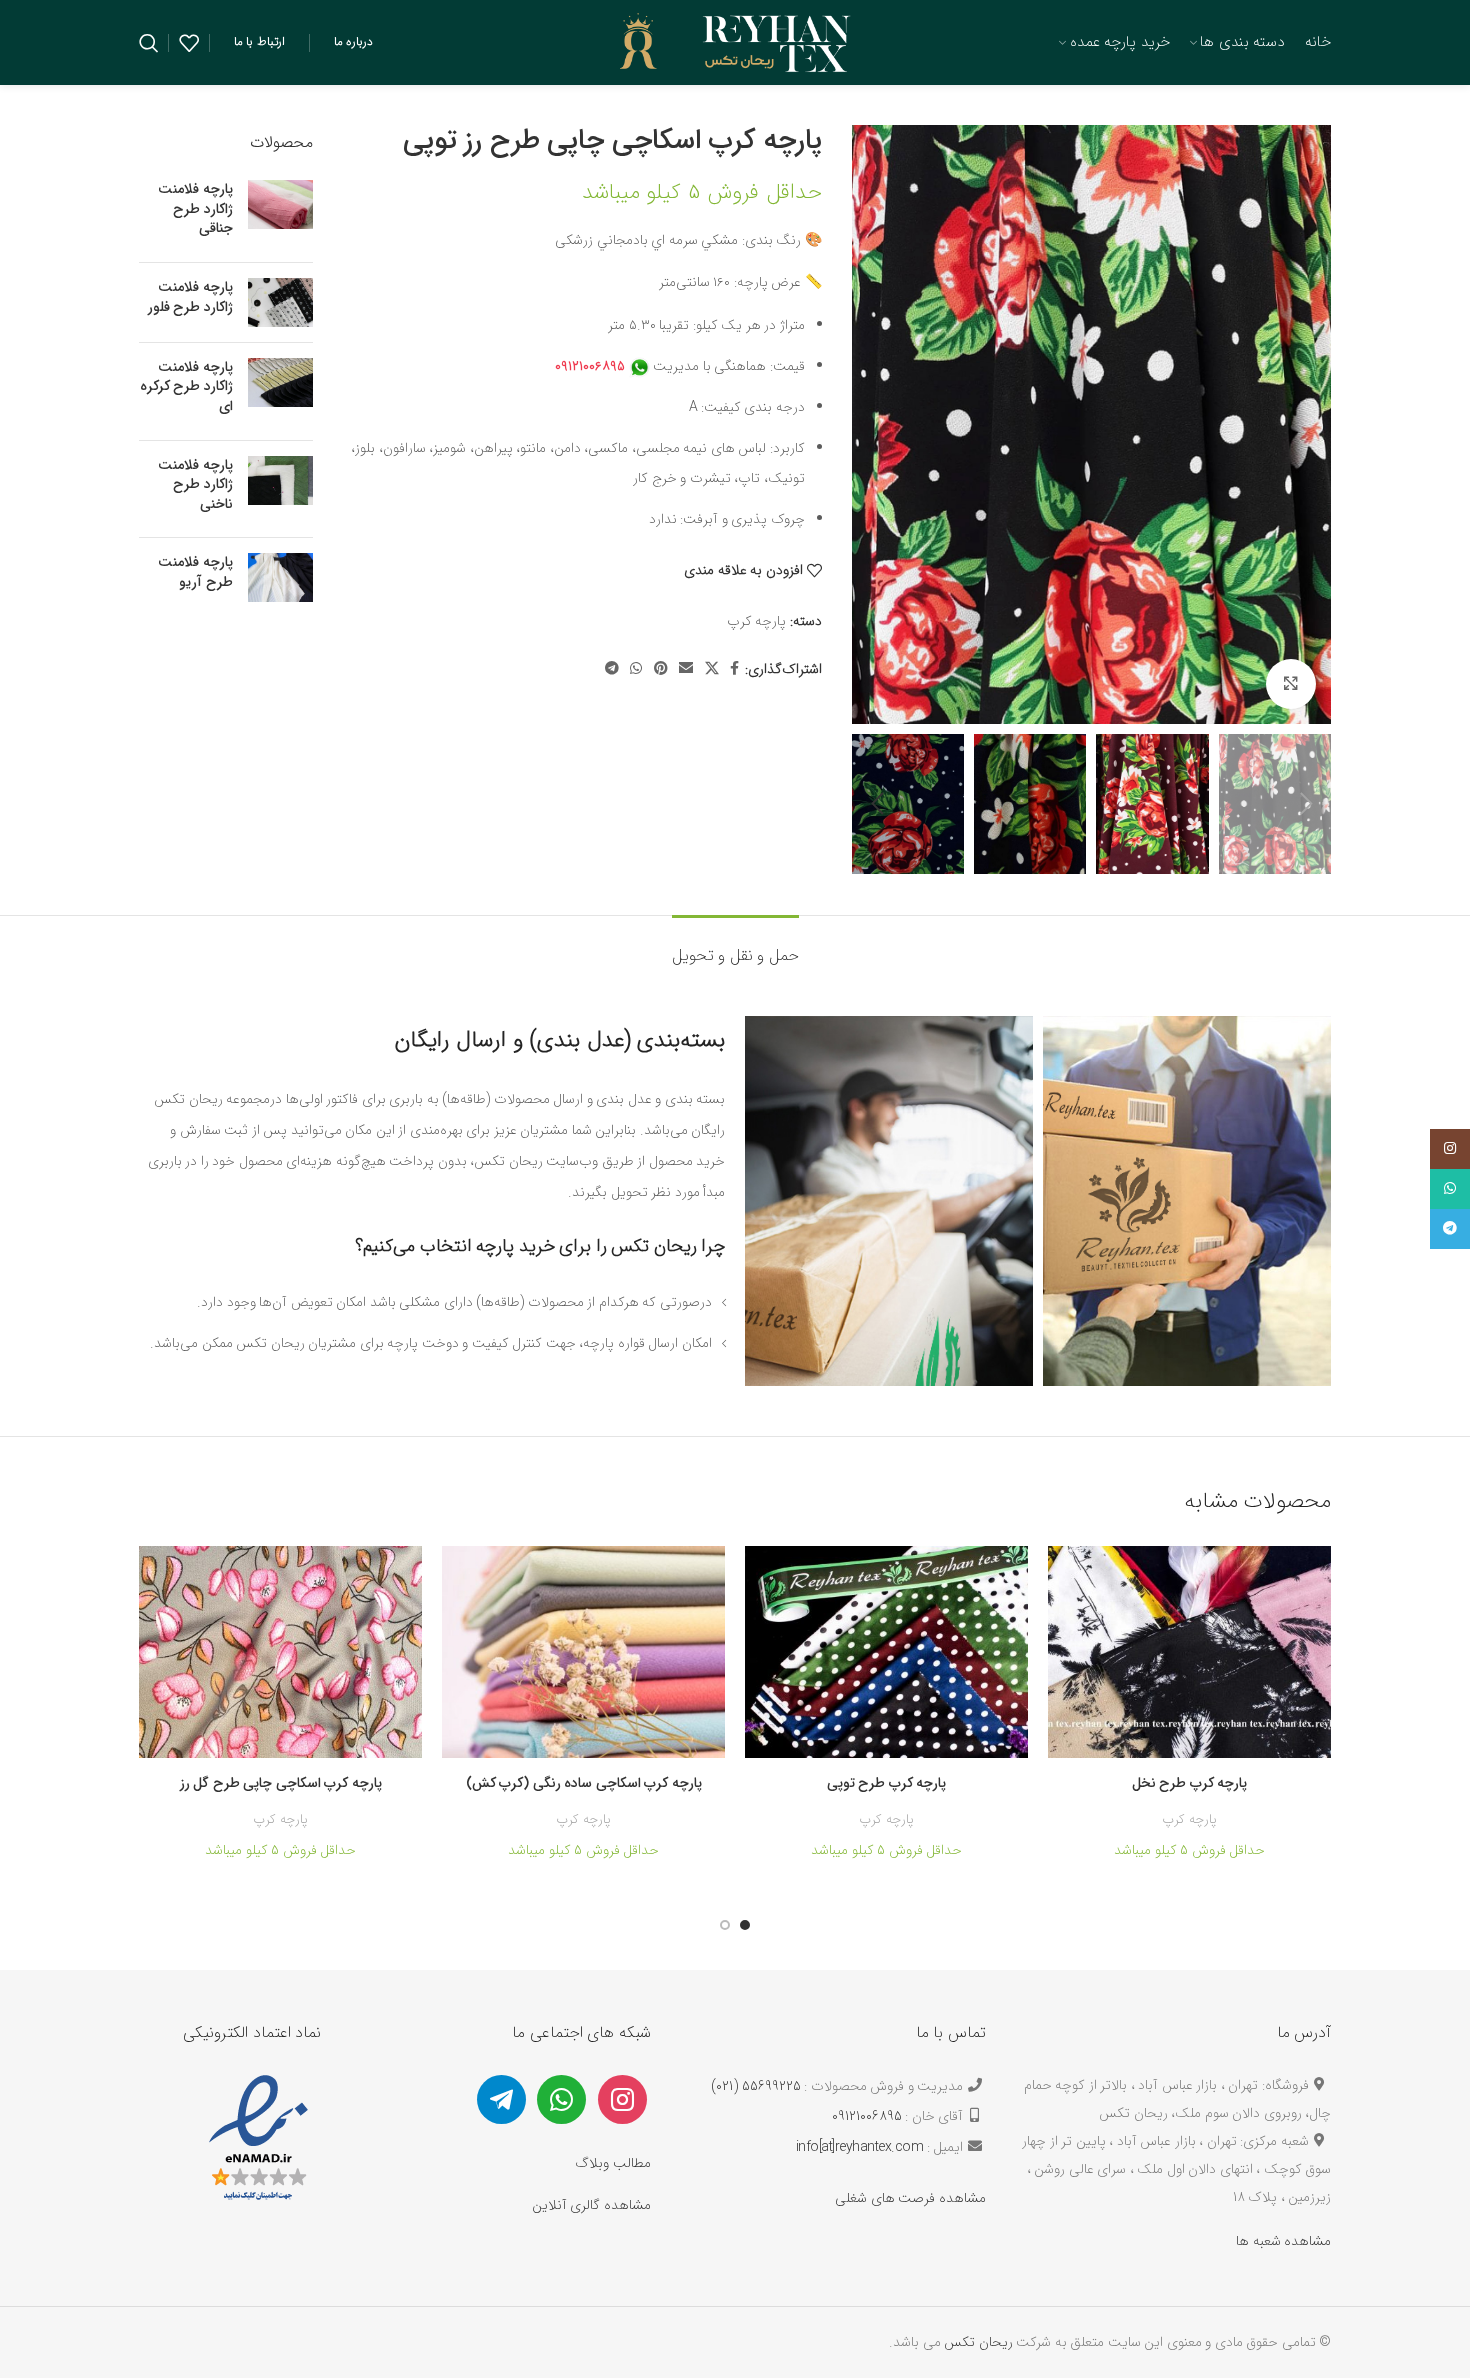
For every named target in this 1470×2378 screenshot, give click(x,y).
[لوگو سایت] (735, 41)
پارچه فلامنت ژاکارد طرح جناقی (195, 209)
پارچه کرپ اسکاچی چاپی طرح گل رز (281, 1783)
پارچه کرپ (757, 621)
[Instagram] (622, 2098)
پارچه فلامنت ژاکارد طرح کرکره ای (186, 387)
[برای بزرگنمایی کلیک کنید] (1291, 684)
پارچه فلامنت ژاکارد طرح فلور (190, 297)
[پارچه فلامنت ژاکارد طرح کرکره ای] (280, 391)
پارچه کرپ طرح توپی (887, 1783)
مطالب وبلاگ (613, 2163)
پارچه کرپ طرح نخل (1190, 1783)
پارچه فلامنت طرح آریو (195, 572)
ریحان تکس (978, 2342)
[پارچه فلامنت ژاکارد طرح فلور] (280, 302)
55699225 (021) (756, 2086)
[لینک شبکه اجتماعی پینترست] (661, 669)
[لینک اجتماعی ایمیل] (686, 669)
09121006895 (867, 2116)
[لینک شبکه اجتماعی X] (712, 669)
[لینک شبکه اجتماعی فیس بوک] (734, 669)
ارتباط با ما (259, 41)
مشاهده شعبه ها (1283, 2241)
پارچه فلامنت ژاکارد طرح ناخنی (195, 485)
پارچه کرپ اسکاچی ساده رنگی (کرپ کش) (584, 1783)
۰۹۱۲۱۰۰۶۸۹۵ (590, 366)
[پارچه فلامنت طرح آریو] (280, 577)
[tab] (735, 945)
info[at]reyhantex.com (860, 2147)
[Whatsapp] (561, 2098)
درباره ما (354, 41)
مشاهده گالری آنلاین (591, 2205)
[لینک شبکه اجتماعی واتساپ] (636, 669)
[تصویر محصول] (1189, 1652)
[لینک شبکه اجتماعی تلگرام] (612, 669)
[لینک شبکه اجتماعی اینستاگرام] (1450, 1149)
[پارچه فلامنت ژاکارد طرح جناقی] (280, 213)
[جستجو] (148, 43)
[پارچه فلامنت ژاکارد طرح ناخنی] (280, 489)
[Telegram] (501, 2098)
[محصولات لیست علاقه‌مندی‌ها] (189, 43)
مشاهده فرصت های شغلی (910, 2198)
